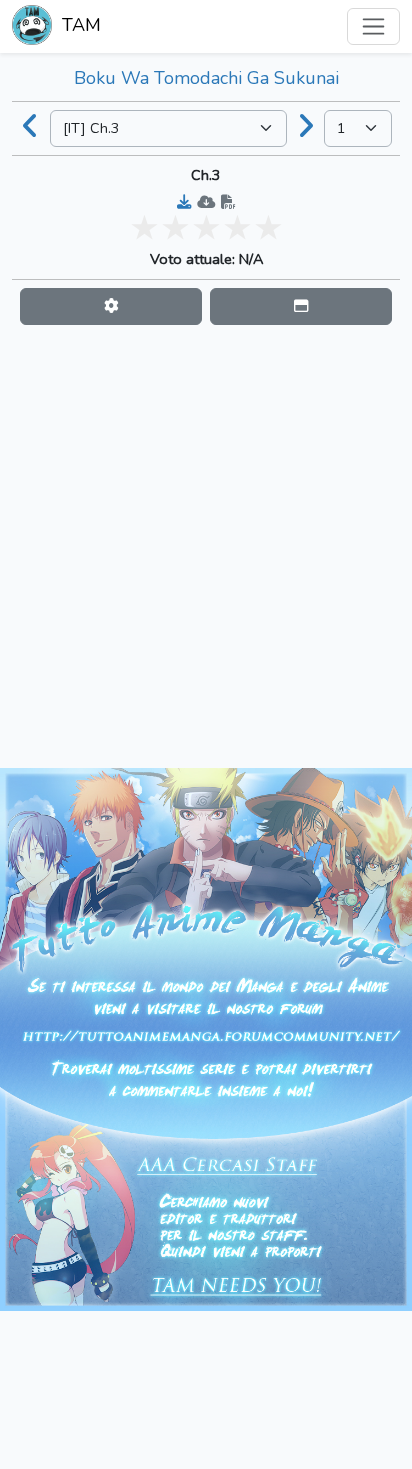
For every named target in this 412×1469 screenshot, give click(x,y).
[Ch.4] (306, 128)
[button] (111, 306)
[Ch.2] (31, 128)
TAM (79, 25)
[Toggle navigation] (373, 26)
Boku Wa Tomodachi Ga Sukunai (206, 78)
